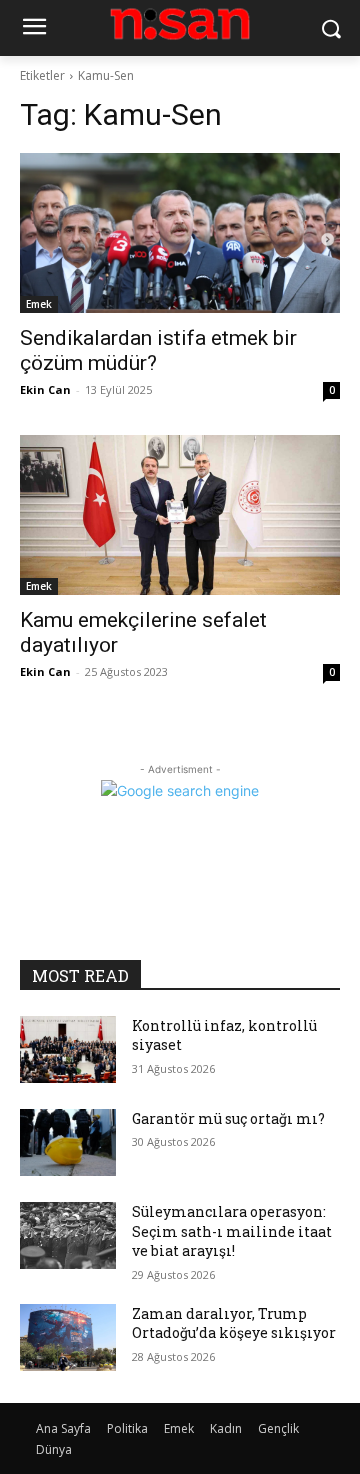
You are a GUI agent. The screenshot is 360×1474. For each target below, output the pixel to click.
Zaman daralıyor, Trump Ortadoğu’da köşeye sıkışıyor (234, 1323)
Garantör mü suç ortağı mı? (228, 1118)
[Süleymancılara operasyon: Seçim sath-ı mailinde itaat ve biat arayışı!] (68, 1235)
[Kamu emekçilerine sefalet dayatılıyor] (180, 515)
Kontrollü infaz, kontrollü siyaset (224, 1035)
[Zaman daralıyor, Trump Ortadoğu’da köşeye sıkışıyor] (68, 1337)
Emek (39, 304)
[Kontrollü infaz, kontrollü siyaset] (68, 1049)
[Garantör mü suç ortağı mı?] (68, 1142)
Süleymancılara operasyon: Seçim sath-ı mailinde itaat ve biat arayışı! (232, 1231)
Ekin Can (45, 389)
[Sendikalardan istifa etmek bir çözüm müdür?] (180, 233)
